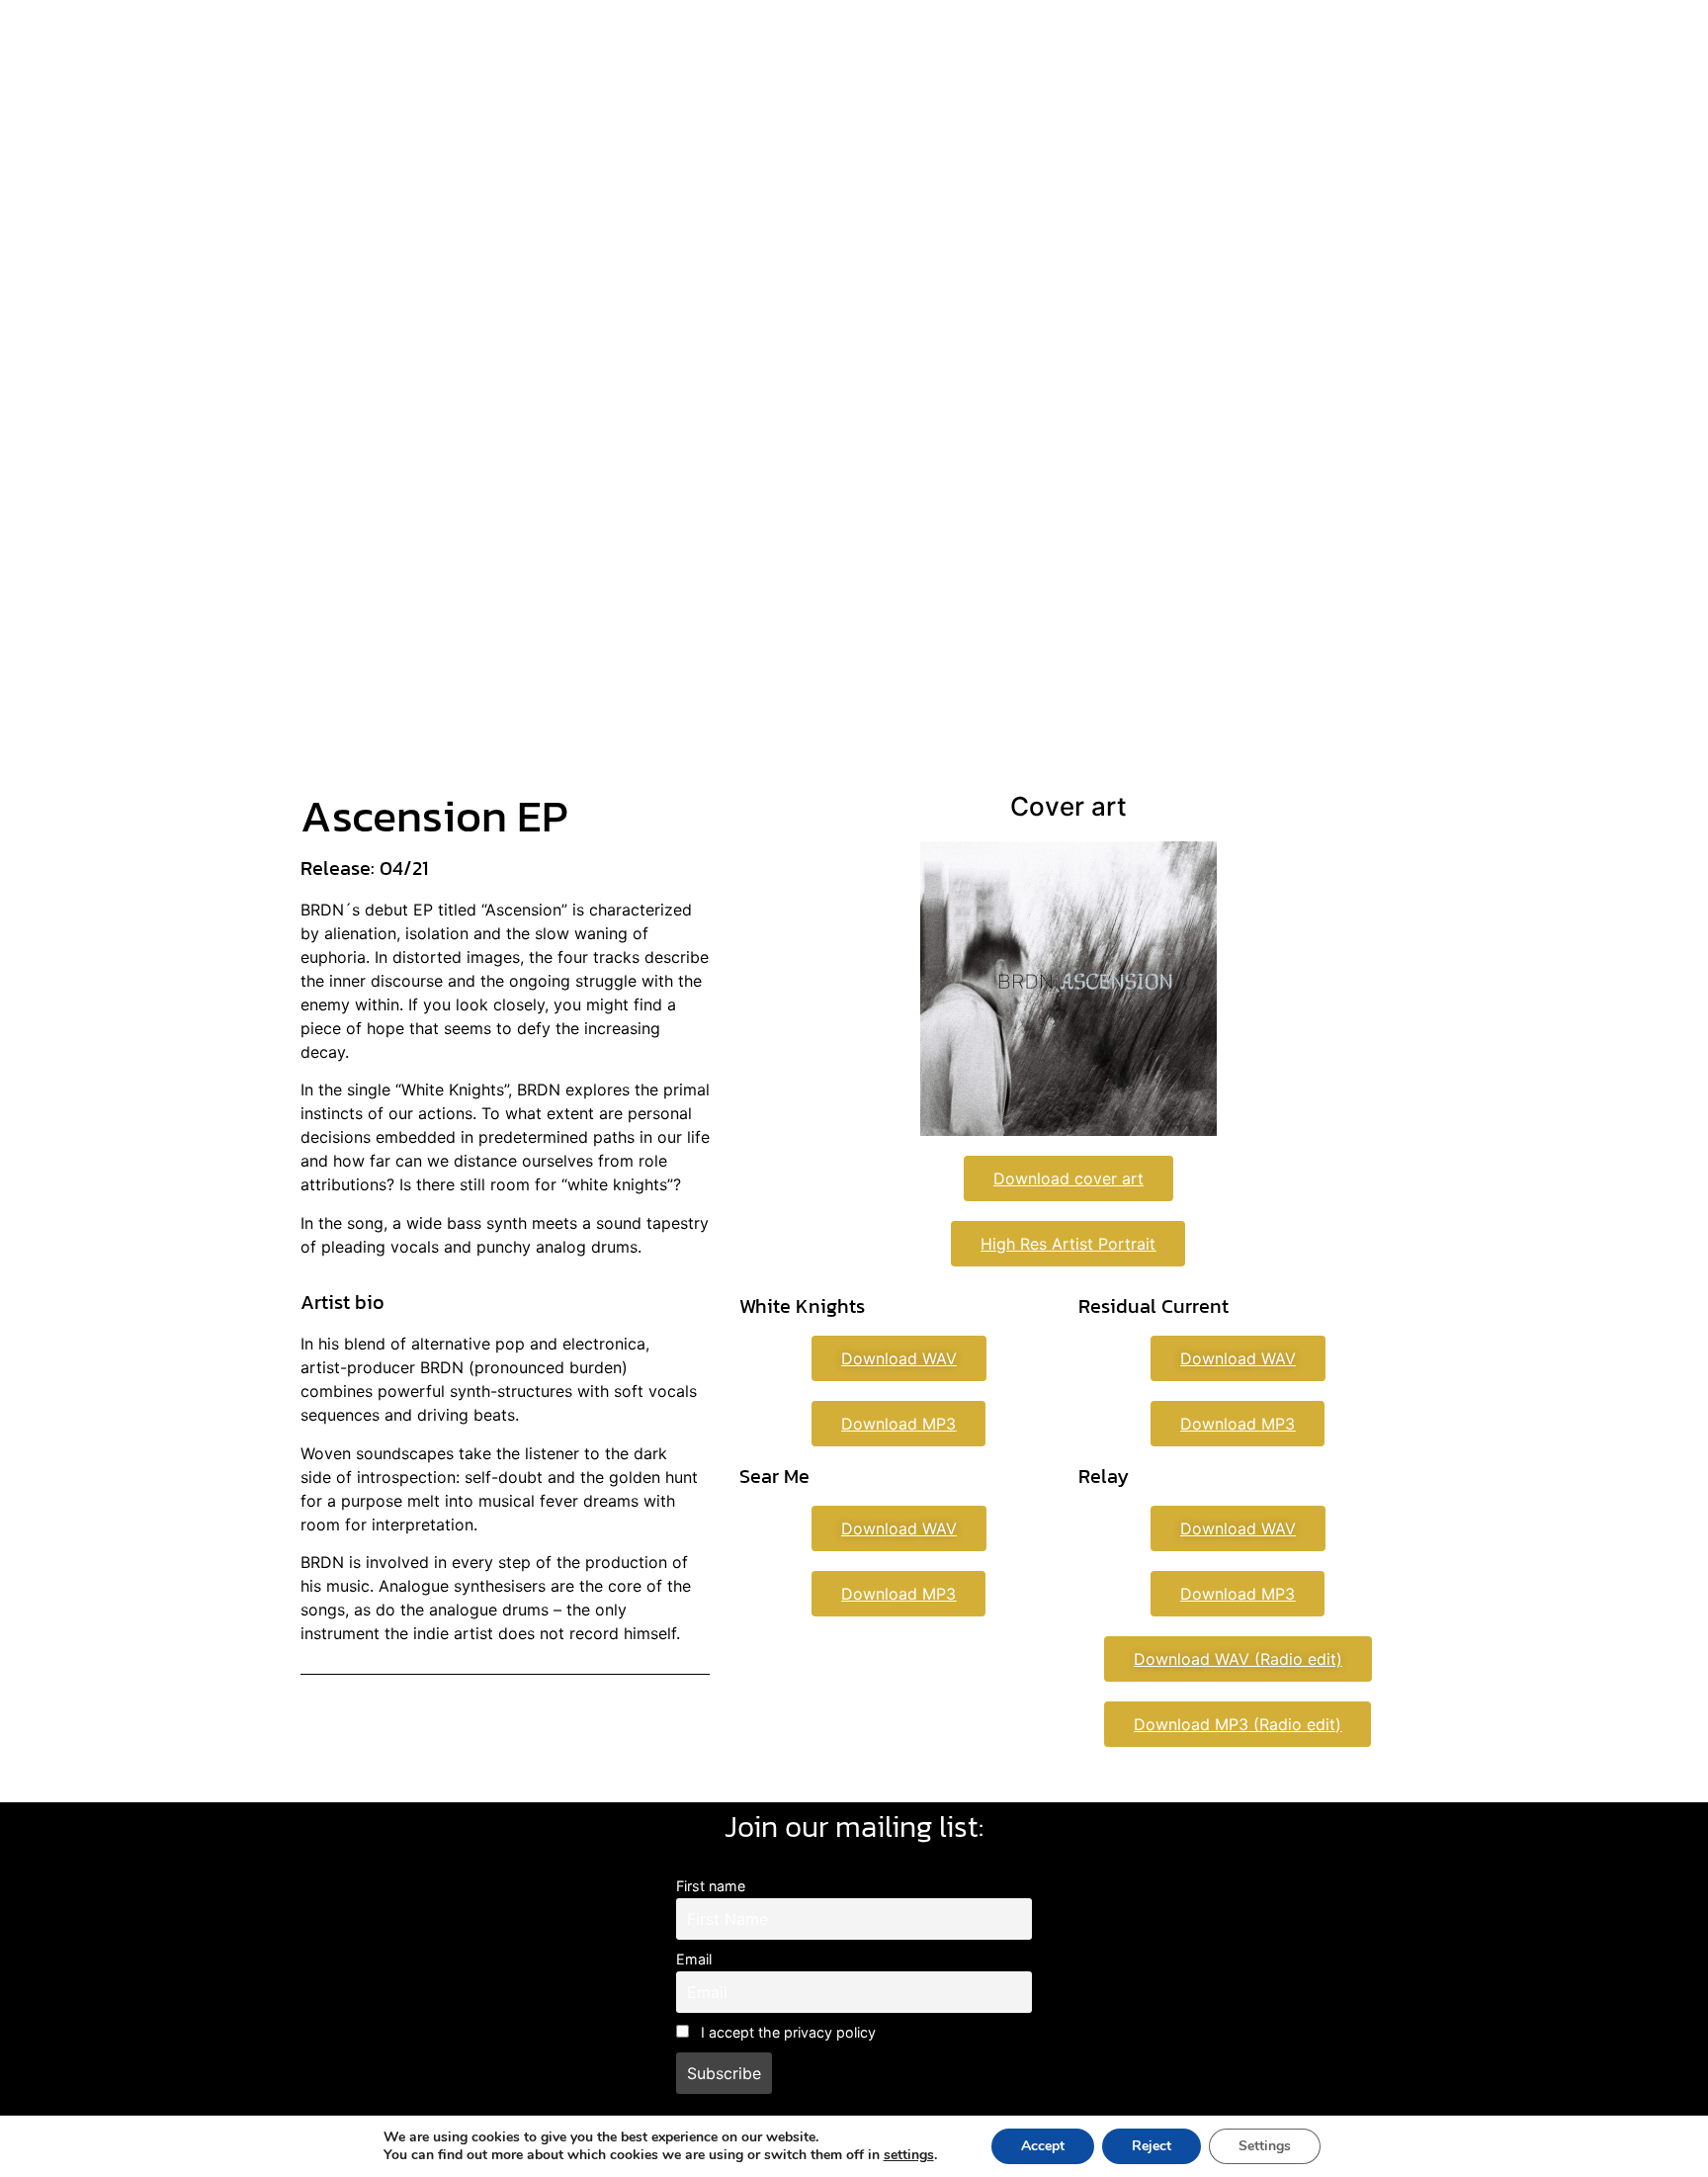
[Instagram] (712, 461)
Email (694, 1959)
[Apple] (820, 461)
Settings (1265, 2146)
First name (711, 1886)
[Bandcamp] (875, 461)
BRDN (848, 340)
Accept (1043, 2146)
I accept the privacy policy (786, 2032)
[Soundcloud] (929, 461)
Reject (1152, 2146)
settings (909, 2155)
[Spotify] (766, 461)
